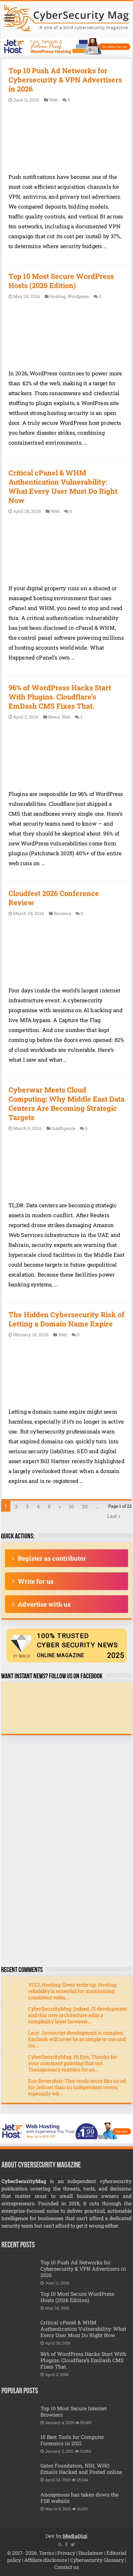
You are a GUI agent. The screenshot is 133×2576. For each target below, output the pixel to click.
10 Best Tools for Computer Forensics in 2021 (72, 2440)
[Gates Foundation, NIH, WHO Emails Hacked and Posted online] (19, 2475)
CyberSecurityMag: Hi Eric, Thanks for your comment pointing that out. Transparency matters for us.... (73, 2063)
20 (85, 1506)
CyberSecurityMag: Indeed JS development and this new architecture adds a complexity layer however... (77, 2015)
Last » (114, 1516)
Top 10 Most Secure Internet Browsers (74, 2411)
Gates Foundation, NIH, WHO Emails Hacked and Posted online (81, 2469)
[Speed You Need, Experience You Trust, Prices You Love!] (66, 46)
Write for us (36, 1581)
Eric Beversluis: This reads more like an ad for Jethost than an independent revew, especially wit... (77, 2087)
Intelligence (63, 1128)
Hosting (58, 296)
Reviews (62, 913)
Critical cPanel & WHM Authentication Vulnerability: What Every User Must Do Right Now (63, 486)
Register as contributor (52, 1558)
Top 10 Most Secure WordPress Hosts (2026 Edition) (61, 281)
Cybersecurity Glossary (97, 2560)
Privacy (66, 2553)
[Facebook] (66, 2545)
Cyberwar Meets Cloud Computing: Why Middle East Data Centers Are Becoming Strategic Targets (66, 1103)
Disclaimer (91, 2553)
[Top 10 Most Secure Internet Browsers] (19, 2417)
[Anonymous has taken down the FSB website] (19, 2504)
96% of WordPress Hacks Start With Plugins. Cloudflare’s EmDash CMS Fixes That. (60, 697)
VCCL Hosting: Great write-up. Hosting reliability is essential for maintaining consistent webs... (72, 1991)
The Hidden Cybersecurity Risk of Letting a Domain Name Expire (66, 1319)
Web (53, 100)
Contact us (67, 2567)
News (54, 717)
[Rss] (60, 2545)
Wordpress (78, 296)
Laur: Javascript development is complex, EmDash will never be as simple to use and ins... (77, 2039)
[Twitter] (73, 2545)
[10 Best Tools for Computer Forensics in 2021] (19, 2446)
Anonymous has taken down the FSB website (79, 2498)
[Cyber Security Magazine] (66, 17)
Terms (47, 2553)
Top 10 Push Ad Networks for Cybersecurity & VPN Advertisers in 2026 (65, 80)
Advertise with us (44, 1604)
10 (71, 1506)
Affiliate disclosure (46, 2560)
